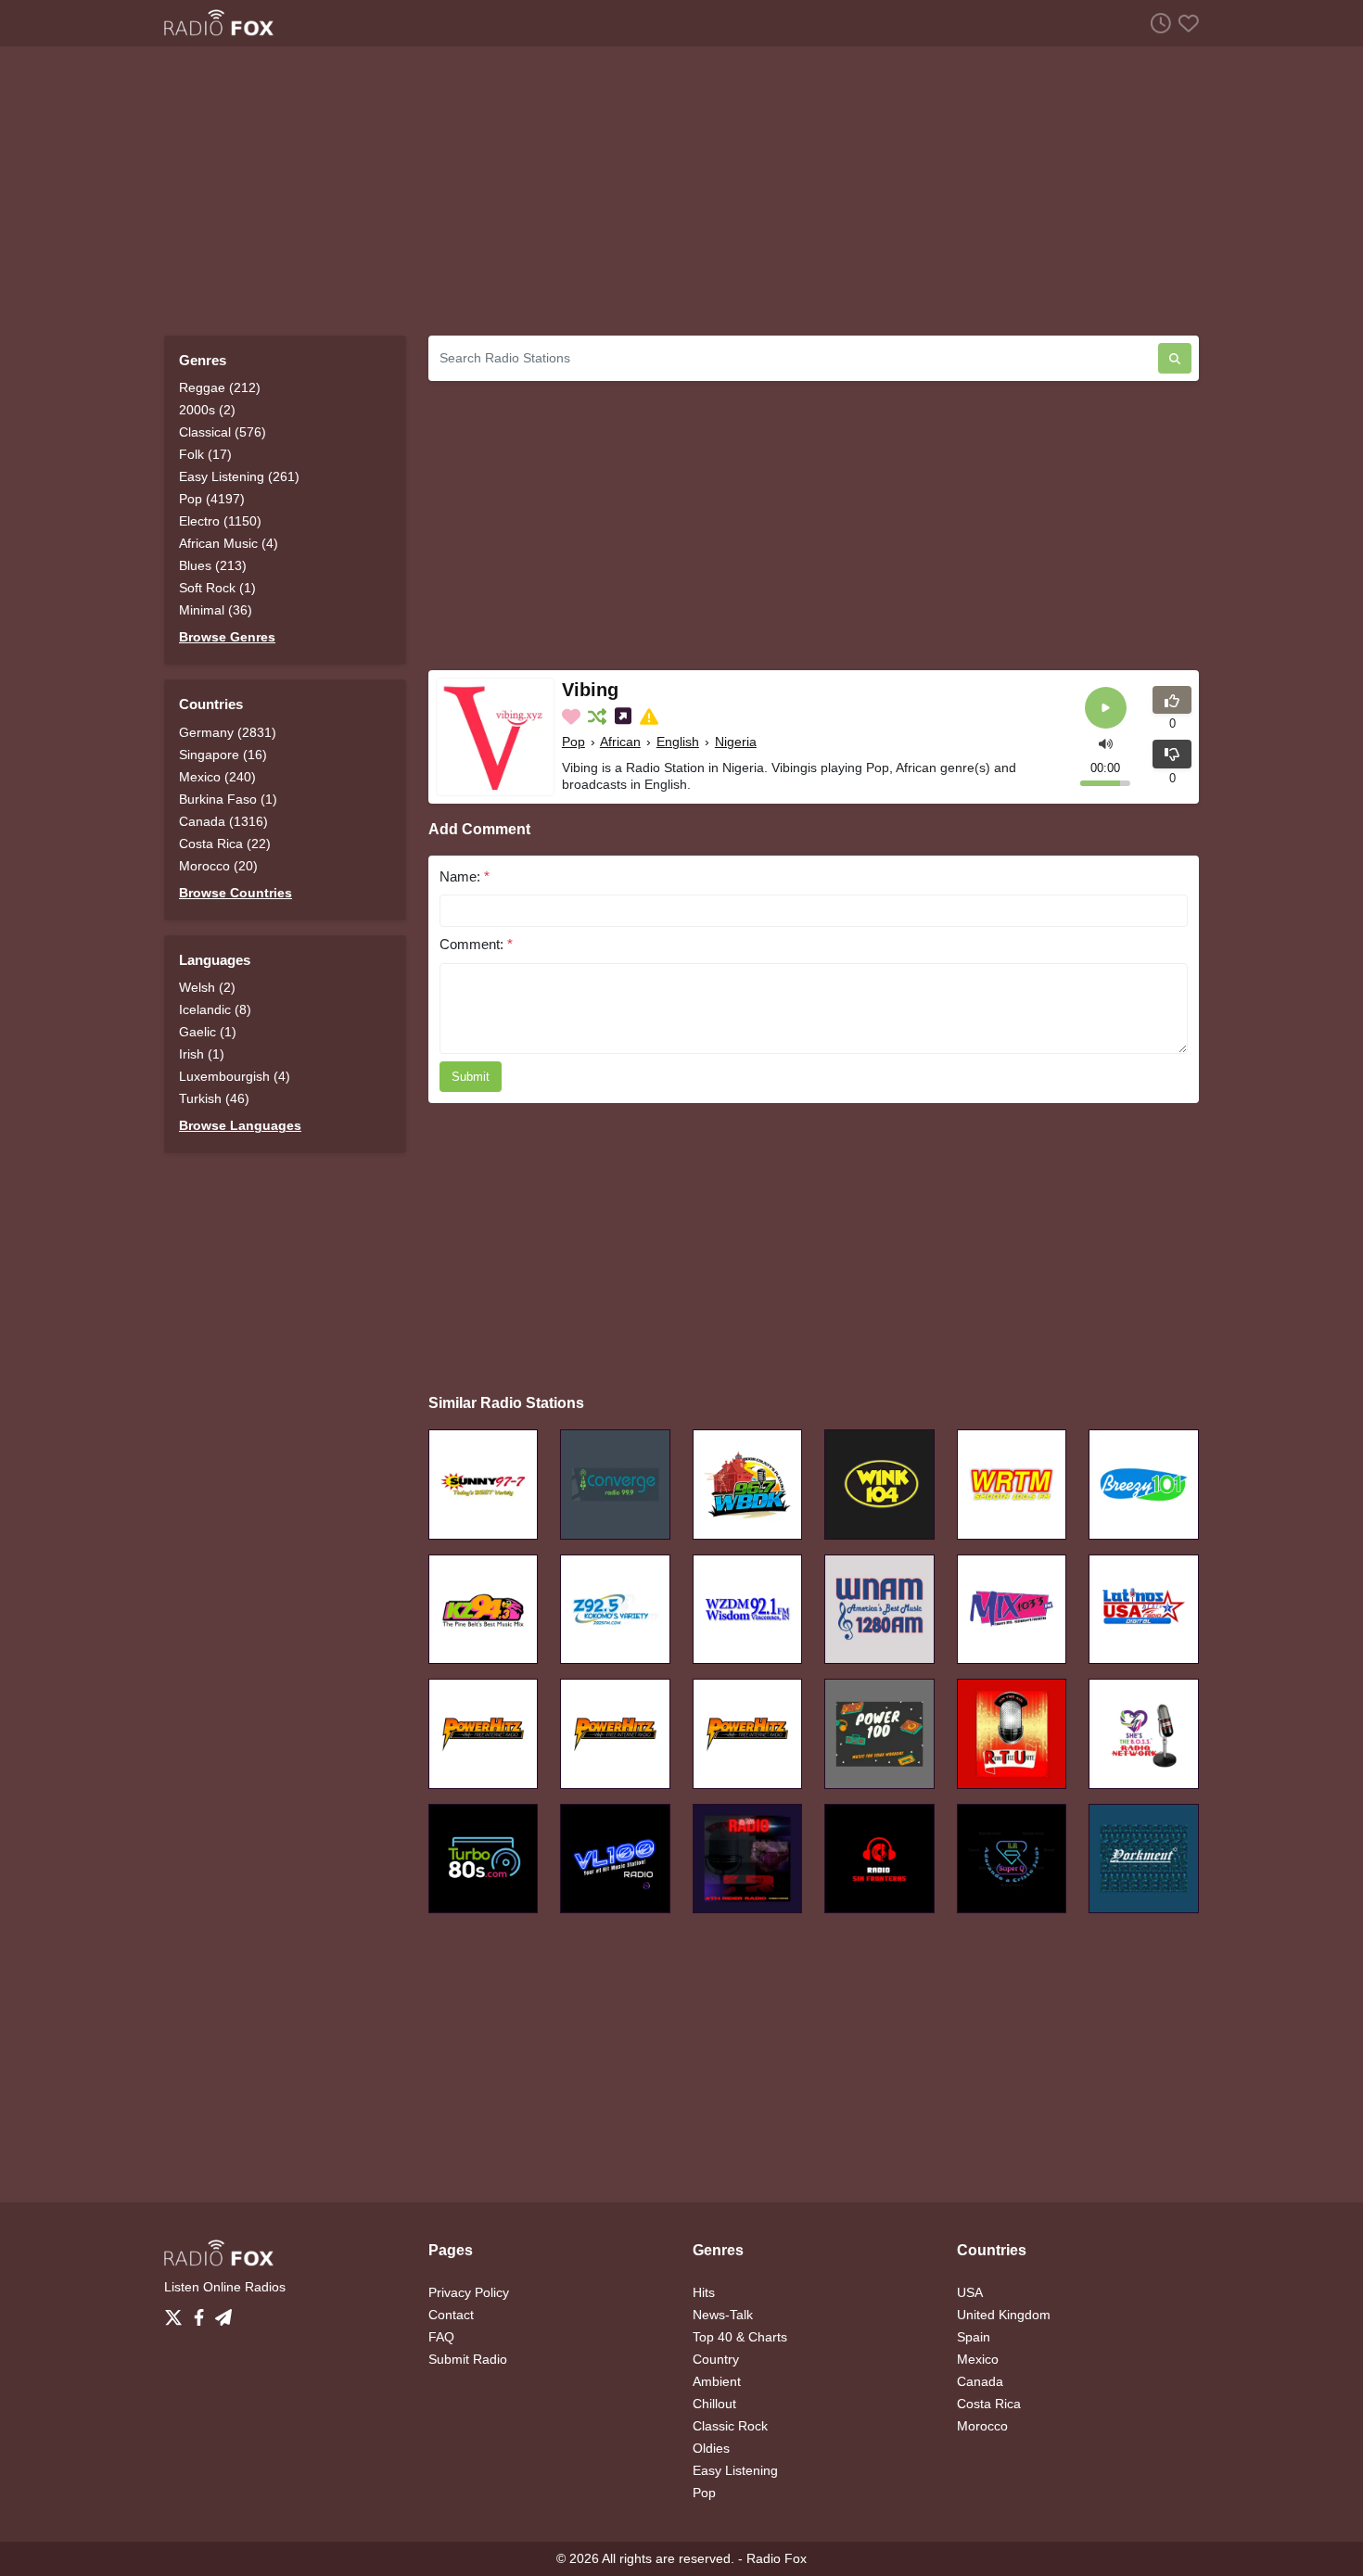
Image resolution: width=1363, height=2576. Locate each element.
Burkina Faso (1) (228, 799)
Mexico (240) (217, 777)
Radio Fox (777, 2558)
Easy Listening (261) (239, 476)
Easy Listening (735, 2470)
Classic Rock (730, 2426)
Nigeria (736, 742)
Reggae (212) (220, 387)
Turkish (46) (214, 1098)
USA (970, 2292)
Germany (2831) (228, 732)
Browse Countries (236, 893)
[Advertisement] (681, 191)
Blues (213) (213, 565)
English (678, 742)
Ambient (717, 2381)
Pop (573, 742)
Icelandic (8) (215, 1009)
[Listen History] (1157, 23)
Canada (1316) (223, 821)
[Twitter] (177, 2313)
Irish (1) (202, 1054)
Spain (974, 2337)
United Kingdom (1004, 2315)
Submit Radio (468, 2359)
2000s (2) (207, 410)
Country (716, 2359)
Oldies (711, 2448)
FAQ (441, 2337)
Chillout (714, 2404)
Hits (704, 2292)
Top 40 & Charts (740, 2337)
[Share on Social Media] (625, 717)
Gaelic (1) (208, 1032)
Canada (980, 2381)
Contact (451, 2315)
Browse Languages (240, 1125)
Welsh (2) (207, 987)
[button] (1106, 742)
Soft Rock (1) (217, 588)
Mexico (978, 2359)
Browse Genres (227, 637)
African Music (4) (229, 543)
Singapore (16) (223, 755)
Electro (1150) (220, 521)
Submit (471, 1077)
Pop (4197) (212, 499)
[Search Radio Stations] (1175, 358)
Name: (465, 876)
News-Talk (723, 2315)
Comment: (476, 944)
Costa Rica (989, 2404)
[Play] (1106, 708)
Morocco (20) (218, 866)
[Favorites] (1185, 23)
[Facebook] (203, 2313)
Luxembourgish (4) (235, 1076)
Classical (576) (223, 432)
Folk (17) (205, 454)
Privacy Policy (469, 2292)
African (620, 742)
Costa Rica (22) (225, 844)
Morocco (982, 2426)
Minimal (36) (216, 610)
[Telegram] (223, 2313)
